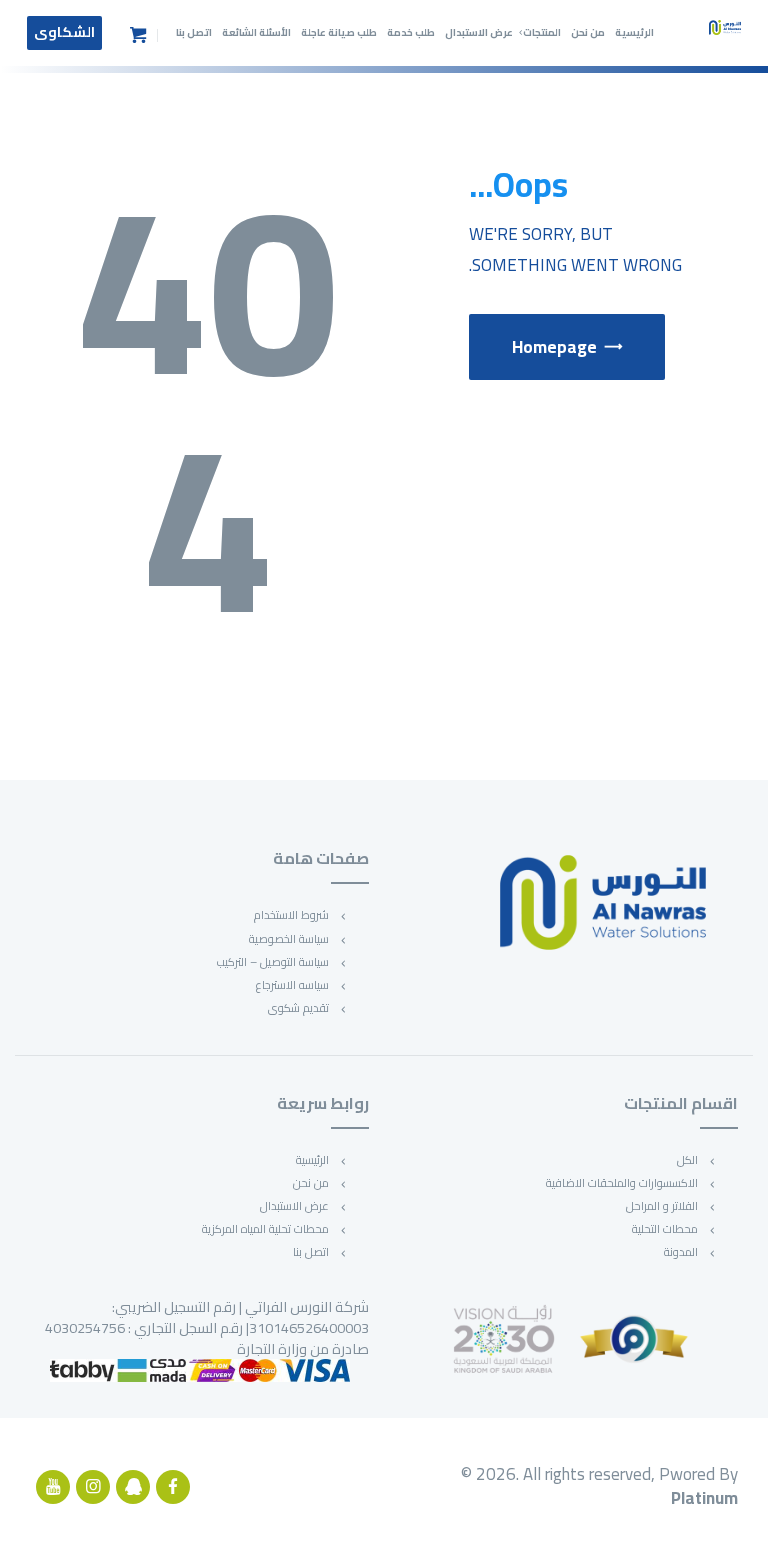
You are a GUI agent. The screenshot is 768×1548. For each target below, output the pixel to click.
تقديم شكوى (298, 1008)
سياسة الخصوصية (289, 939)
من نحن (311, 1183)
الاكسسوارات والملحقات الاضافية (622, 1183)
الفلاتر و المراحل (662, 1206)
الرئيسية (312, 1160)
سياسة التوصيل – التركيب (273, 962)
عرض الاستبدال (294, 1206)
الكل (687, 1160)
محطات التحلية (665, 1229)
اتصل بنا (311, 1252)
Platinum (704, 1498)
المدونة (681, 1252)
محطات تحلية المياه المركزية (265, 1229)
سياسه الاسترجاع (292, 985)
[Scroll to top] (734, 1514)
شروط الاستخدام (291, 915)
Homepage (554, 347)
